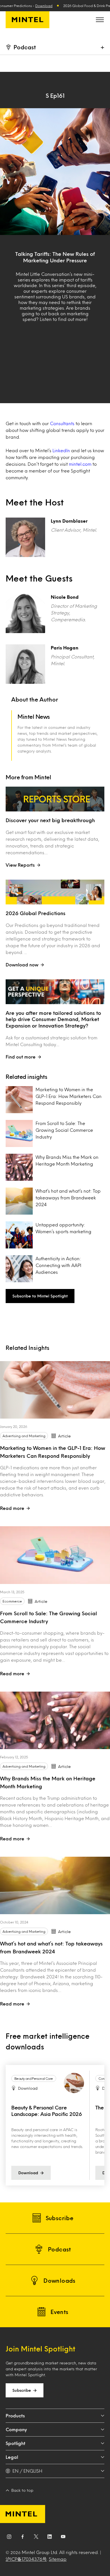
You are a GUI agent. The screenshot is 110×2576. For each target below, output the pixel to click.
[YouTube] (63, 2538)
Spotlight (16, 2443)
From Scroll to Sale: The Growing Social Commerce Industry (64, 1130)
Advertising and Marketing (24, 1436)
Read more (12, 1508)
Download (44, 6)
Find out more (21, 1057)
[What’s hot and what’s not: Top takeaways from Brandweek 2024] (55, 1885)
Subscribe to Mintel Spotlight (40, 1296)
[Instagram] (9, 2538)
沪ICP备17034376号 (26, 2559)
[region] (55, 2125)
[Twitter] (36, 2538)
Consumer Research (29, 2078)
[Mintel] (27, 20)
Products (15, 2416)
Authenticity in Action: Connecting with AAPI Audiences (58, 1265)
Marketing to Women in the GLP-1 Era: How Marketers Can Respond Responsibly (69, 1096)
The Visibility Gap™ (34, 2107)
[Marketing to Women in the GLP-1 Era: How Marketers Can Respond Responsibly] (55, 1390)
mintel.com (80, 464)
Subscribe (22, 2390)
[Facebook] (23, 2538)
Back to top (22, 2490)
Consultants (62, 423)
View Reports (20, 865)
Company (16, 2429)
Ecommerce (12, 1601)
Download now (22, 965)
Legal (12, 2457)
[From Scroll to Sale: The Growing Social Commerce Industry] (55, 1555)
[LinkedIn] (50, 2538)
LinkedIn (61, 450)
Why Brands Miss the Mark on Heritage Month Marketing (67, 1160)
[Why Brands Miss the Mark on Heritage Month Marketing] (55, 1720)
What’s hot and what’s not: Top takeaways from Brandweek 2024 (68, 1198)
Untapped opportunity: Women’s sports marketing (63, 1228)
